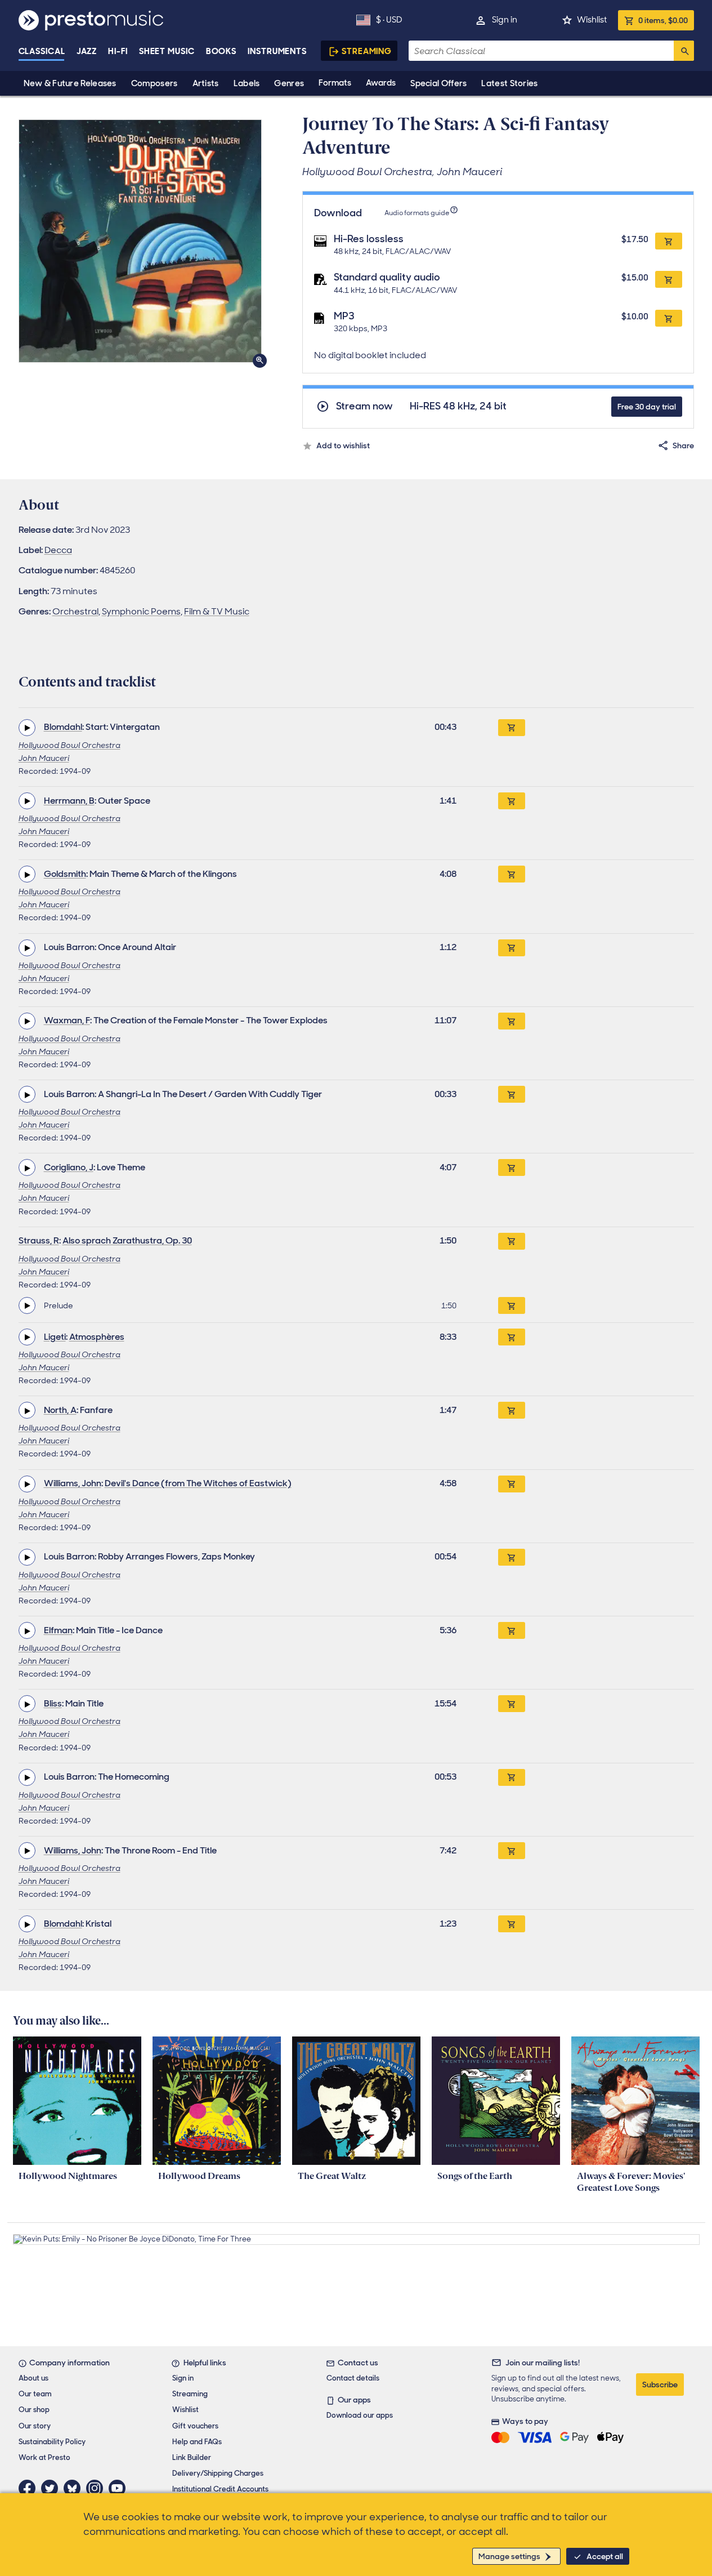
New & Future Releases (70, 83)
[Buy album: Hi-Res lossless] (669, 241)
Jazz (87, 51)
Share (683, 445)
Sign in (505, 20)
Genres (289, 83)
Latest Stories (509, 83)
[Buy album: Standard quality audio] (669, 279)
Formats (335, 83)
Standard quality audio (387, 277)
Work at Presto (44, 2457)
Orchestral (75, 611)
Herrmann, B (69, 801)
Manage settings (509, 2556)
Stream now (364, 406)
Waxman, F (67, 1020)
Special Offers (438, 83)
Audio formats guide (417, 213)
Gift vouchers (195, 2426)
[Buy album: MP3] (669, 318)
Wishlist (592, 20)
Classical (42, 51)
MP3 (344, 316)
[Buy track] (512, 1305)
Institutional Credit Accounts (220, 2489)
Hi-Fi (118, 51)
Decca (58, 550)
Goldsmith (65, 874)
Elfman (58, 1630)
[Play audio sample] (27, 728)
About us (33, 2378)
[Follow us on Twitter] (52, 2488)
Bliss (53, 1703)
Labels (247, 83)
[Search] (684, 51)
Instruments (277, 51)
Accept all (605, 2556)
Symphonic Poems (141, 611)
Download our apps (360, 2415)
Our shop (34, 2410)
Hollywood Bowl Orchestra (70, 745)
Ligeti (55, 1337)
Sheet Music (167, 51)
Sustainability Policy (52, 2442)
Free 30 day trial (647, 407)
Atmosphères (97, 1337)
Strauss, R (39, 1240)
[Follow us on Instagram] (97, 2488)
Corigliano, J (69, 1167)
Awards (381, 83)
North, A (60, 1410)
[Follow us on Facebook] (30, 2488)
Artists (206, 83)
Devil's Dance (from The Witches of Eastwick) (198, 1483)
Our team (35, 2394)
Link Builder (192, 2457)
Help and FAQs (197, 2442)
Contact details (353, 2378)
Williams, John (73, 1483)
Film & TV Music (217, 611)
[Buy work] (512, 728)
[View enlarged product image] (140, 241)
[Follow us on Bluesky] (75, 2488)
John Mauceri (44, 758)
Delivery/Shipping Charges (218, 2473)
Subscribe (660, 2385)
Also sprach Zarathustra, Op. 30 (127, 1240)
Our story (35, 2426)
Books (221, 51)
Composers (155, 83)
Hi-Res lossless (369, 239)
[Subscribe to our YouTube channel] (120, 2488)
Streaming (367, 51)
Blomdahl (63, 727)
